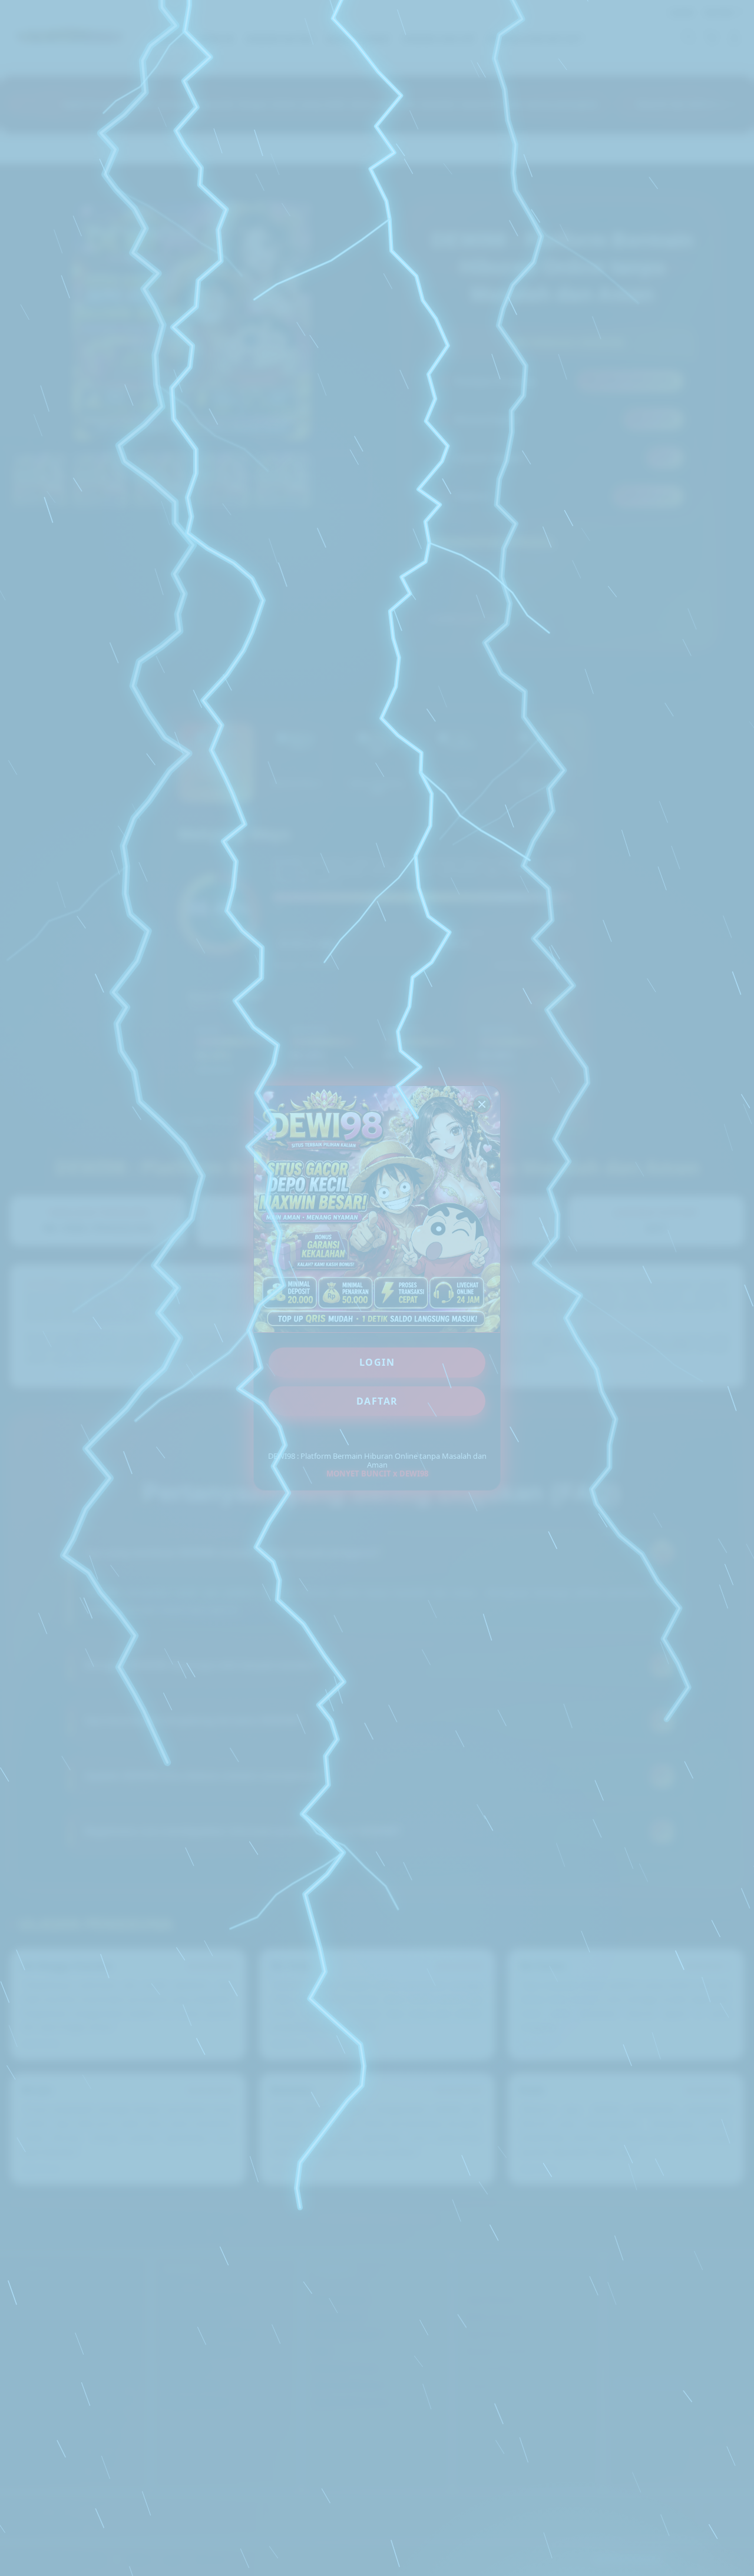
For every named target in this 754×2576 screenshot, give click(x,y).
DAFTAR (377, 1401)
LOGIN (377, 1362)
